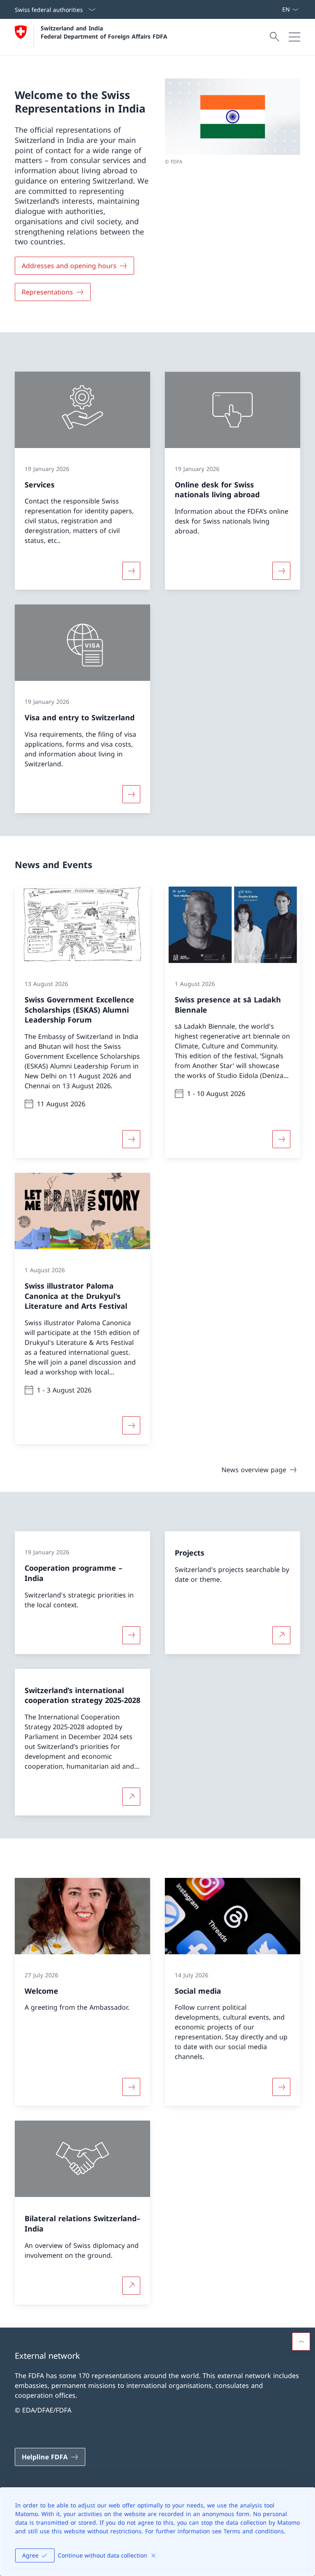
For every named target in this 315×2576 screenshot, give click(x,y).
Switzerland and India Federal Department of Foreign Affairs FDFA (104, 32)
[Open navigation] (294, 37)
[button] (301, 2342)
